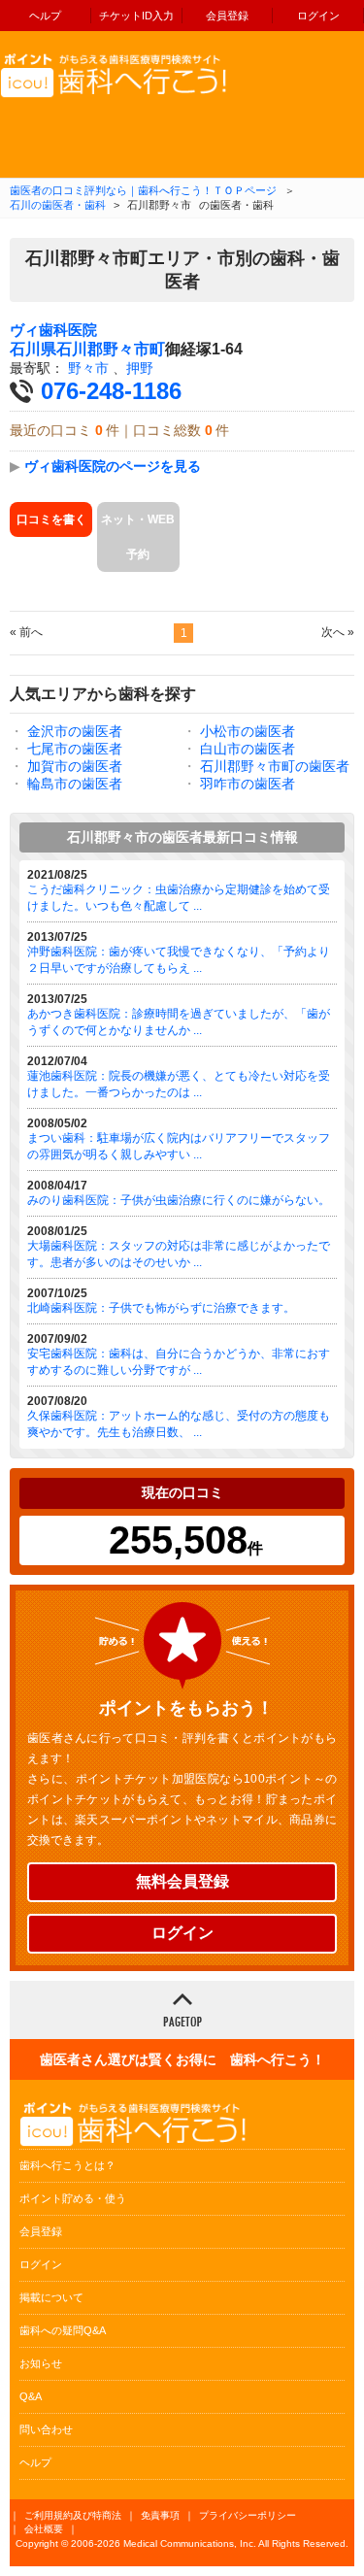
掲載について (51, 2297)
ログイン (318, 16)
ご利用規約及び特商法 (73, 2515)
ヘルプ (45, 16)
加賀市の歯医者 (75, 766)
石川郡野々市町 (111, 349)
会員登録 (227, 16)
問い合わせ (46, 2429)
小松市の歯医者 (248, 731)
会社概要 (44, 2529)
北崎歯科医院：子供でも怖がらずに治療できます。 (161, 1308)
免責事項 (160, 2515)
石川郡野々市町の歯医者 (275, 766)
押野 (140, 368)
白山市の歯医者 (248, 749)
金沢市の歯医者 (75, 731)
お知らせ (41, 2363)
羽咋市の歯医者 (248, 784)
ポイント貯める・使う (73, 2198)
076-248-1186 (111, 391)
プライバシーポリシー (248, 2515)
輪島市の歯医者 (75, 784)
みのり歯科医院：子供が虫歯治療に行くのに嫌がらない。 (179, 1200)
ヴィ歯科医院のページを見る (113, 466)
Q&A (31, 2396)
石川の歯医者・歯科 (58, 205)
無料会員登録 (182, 1881)
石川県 (33, 349)
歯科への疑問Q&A (63, 2330)
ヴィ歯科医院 (53, 330)
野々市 (88, 368)
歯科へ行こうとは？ (67, 2165)
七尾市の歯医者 (75, 749)
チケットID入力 (136, 16)
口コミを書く (51, 519)
